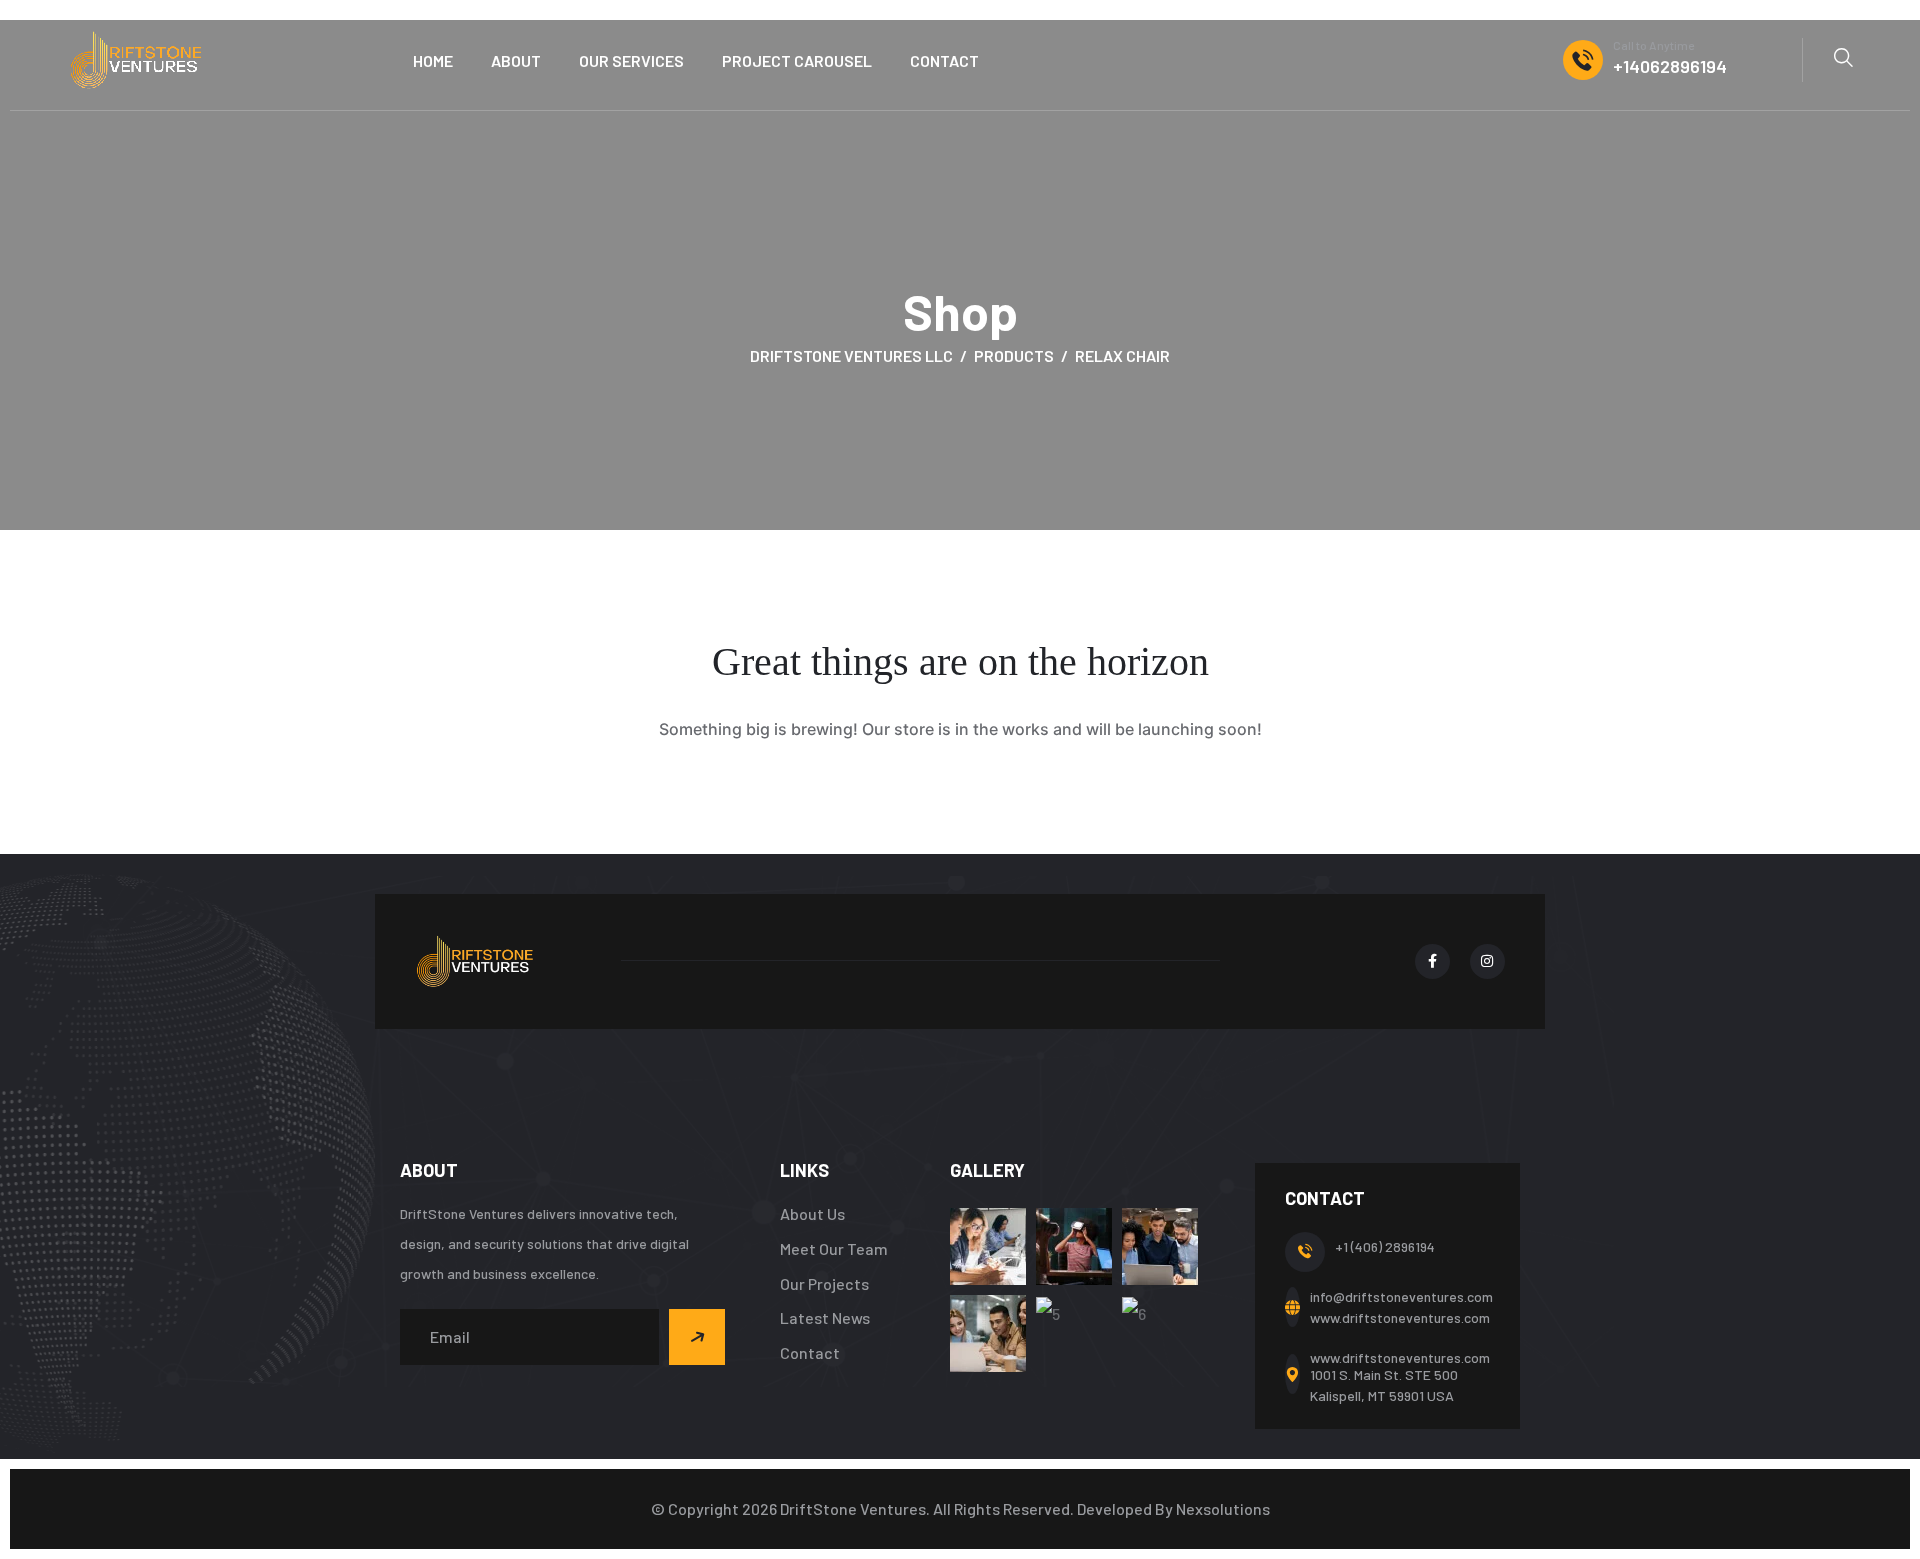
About (516, 60)
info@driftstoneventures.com (1401, 1296)
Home (433, 60)
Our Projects (824, 1283)
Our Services (631, 60)
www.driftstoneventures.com (1400, 1317)
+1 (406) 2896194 (1385, 1246)
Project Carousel (797, 60)
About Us (812, 1213)
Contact (944, 60)
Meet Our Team (834, 1248)
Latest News (825, 1317)
